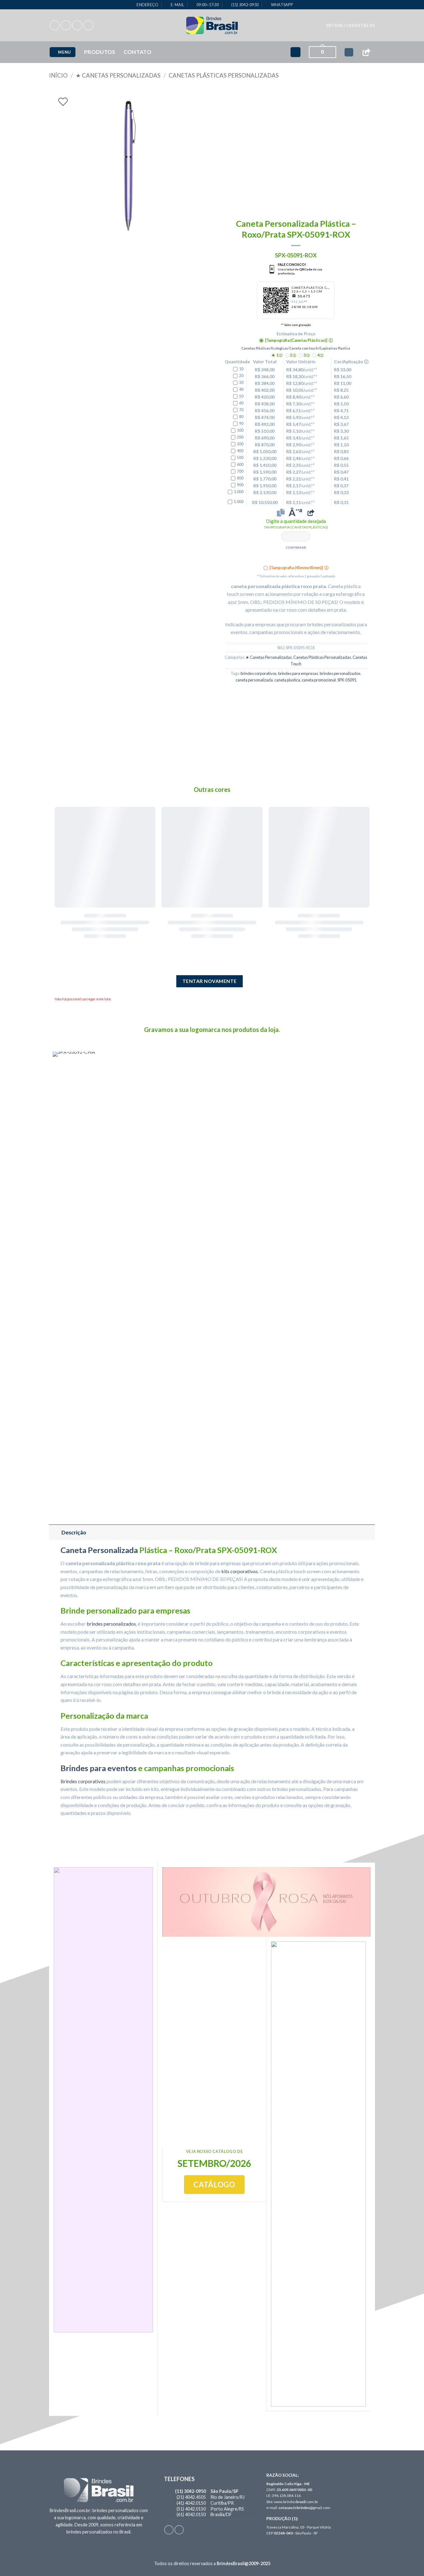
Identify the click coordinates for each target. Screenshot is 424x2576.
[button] (351, 25)
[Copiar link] (366, 52)
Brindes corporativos (83, 1781)
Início (58, 75)
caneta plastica (287, 680)
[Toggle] (55, 1532)
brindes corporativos (259, 673)
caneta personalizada (254, 680)
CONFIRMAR (296, 547)
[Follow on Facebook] (55, 25)
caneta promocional (319, 680)
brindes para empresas (298, 673)
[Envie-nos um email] (88, 25)
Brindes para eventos (99, 1768)
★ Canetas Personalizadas (118, 75)
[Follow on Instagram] (66, 25)
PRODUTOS (100, 52)
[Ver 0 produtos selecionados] (349, 52)
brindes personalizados (340, 673)
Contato (138, 52)
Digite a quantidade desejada (296, 524)
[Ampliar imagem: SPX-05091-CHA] (105, 1284)
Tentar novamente (210, 981)
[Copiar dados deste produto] (281, 513)
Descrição (74, 1532)
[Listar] (63, 102)
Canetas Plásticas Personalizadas (224, 75)
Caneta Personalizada (99, 1550)
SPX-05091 (347, 680)
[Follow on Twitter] (77, 25)
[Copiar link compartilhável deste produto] (311, 513)
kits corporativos (240, 1571)
